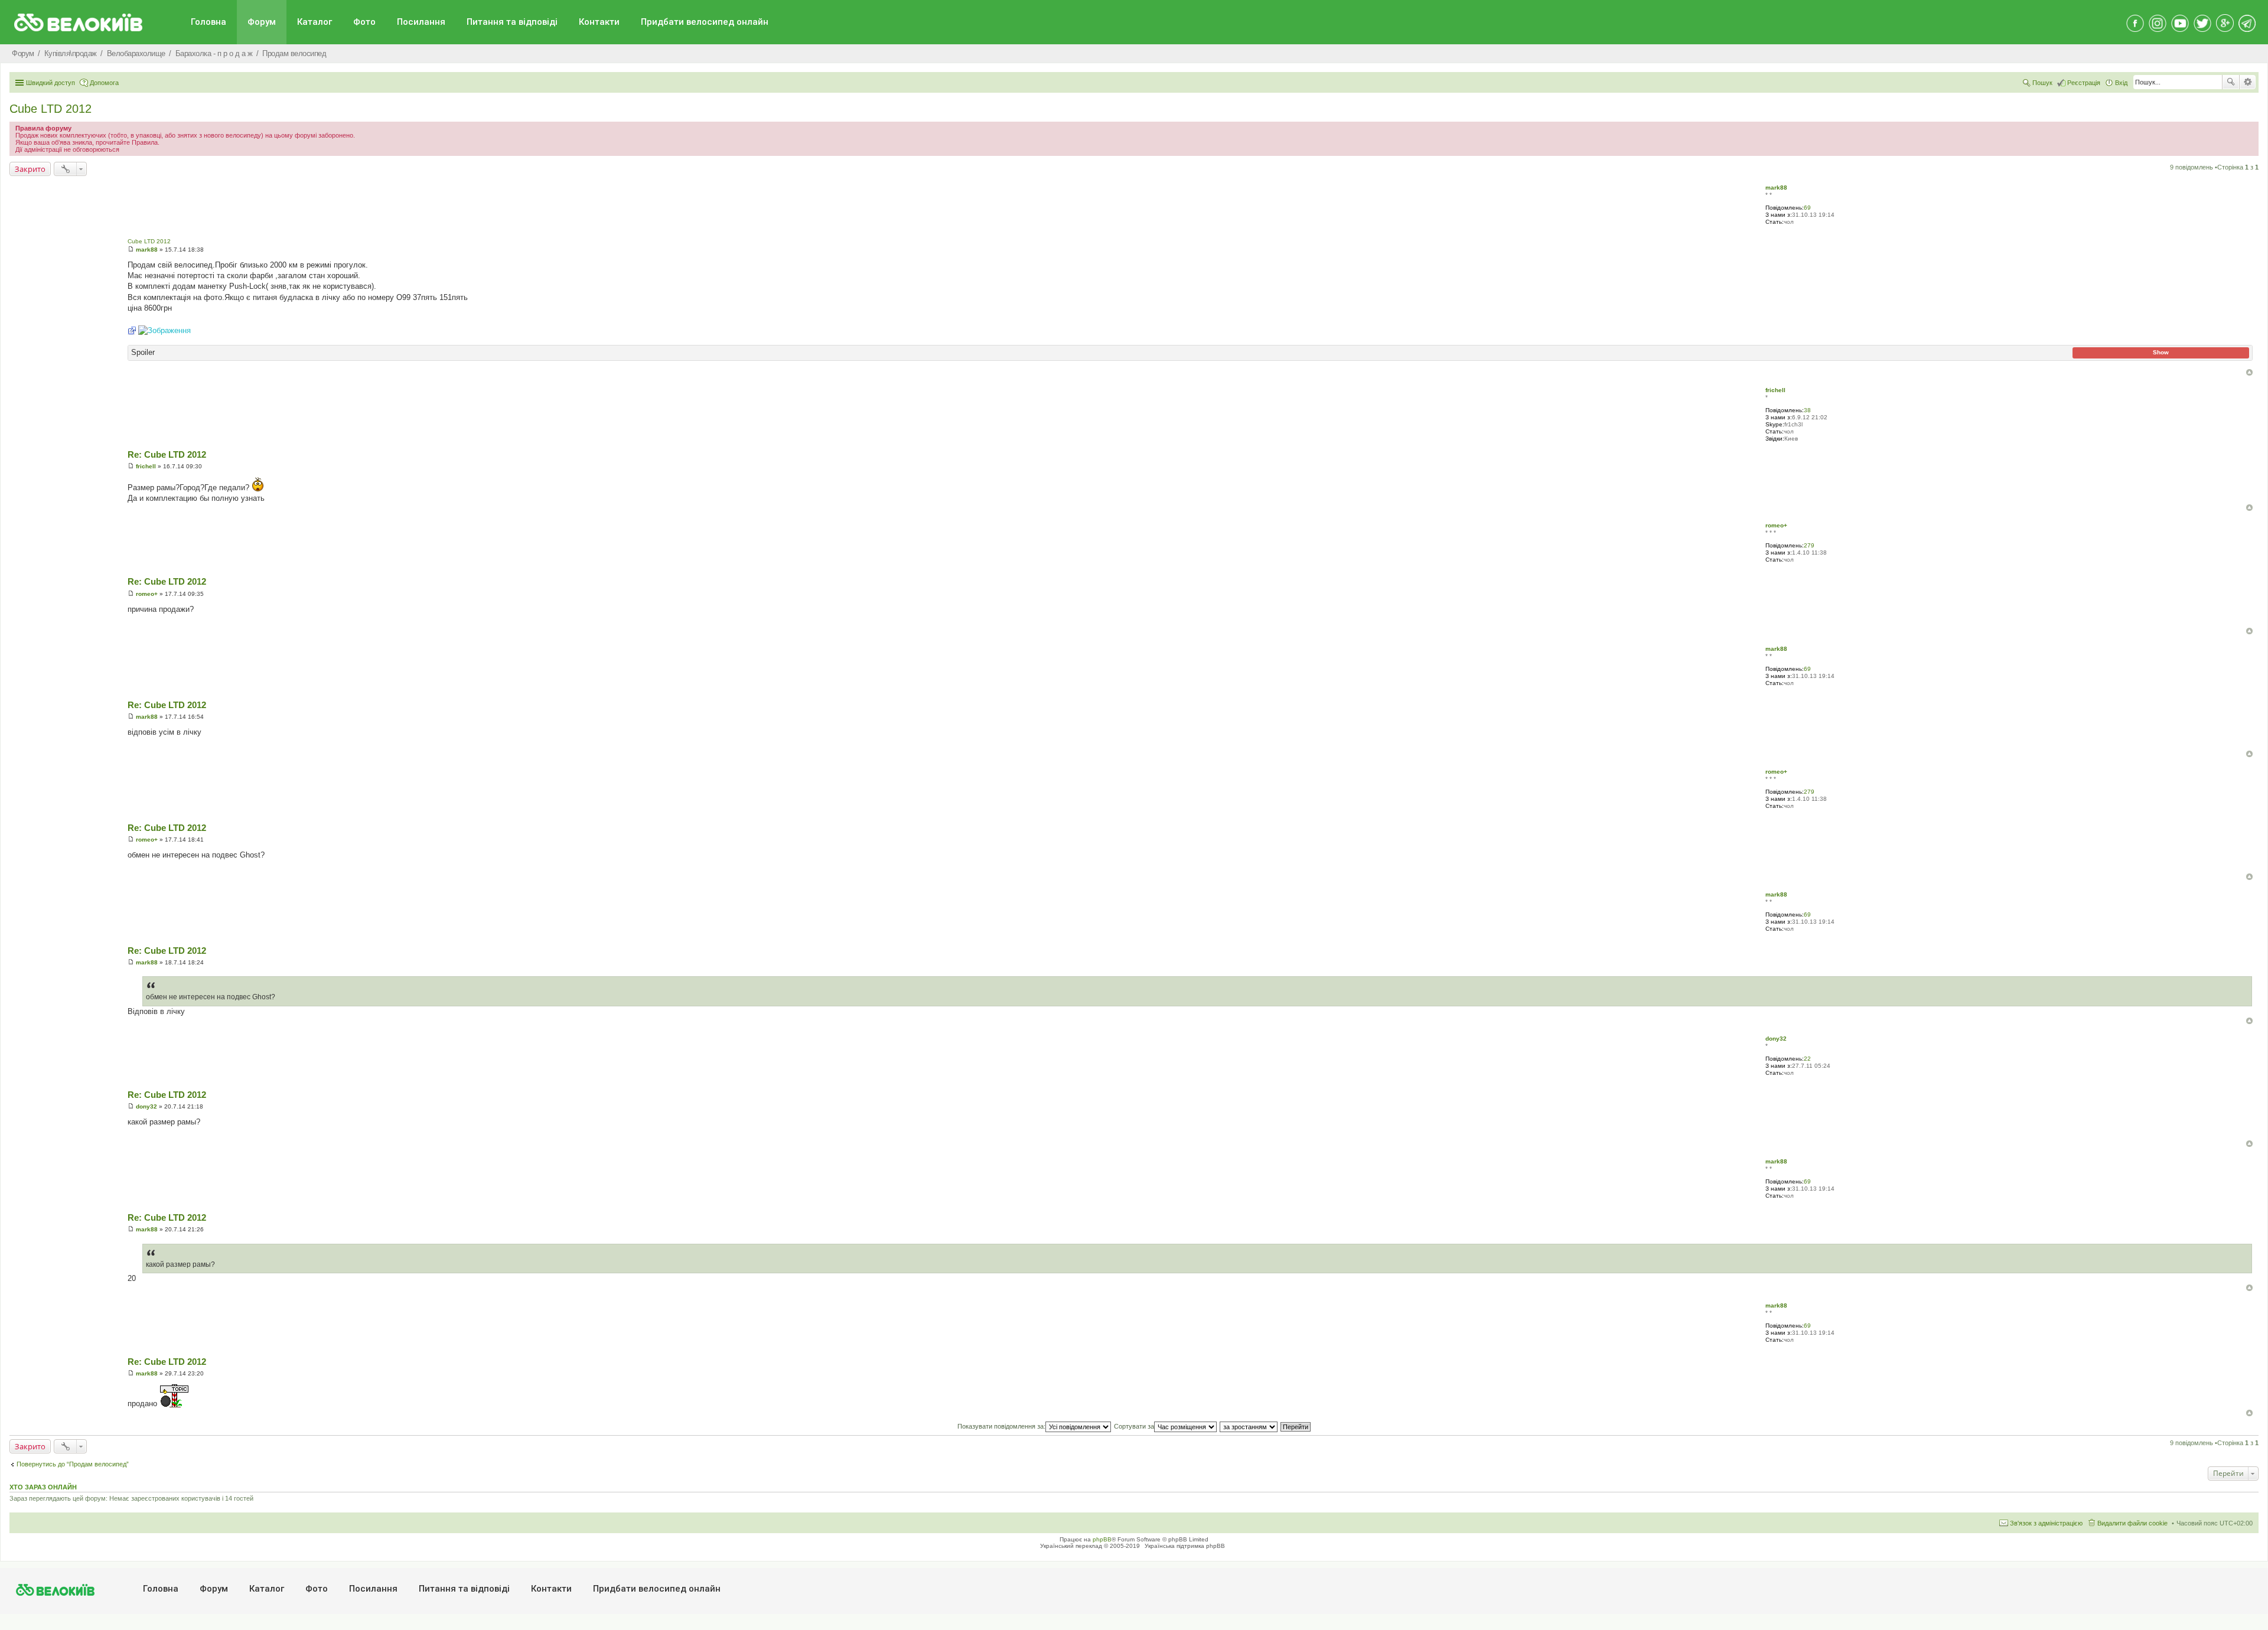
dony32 (1776, 1039)
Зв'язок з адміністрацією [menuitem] (2046, 1523)
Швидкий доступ (50, 83)
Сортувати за (1134, 1426)
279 (1809, 545)
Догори (2249, 372)
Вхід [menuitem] (2121, 83)
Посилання (421, 22)
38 (1807, 410)
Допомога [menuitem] (104, 83)
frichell (1775, 390)
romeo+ (1776, 525)
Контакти (599, 22)
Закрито (30, 169)
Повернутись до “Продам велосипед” (73, 1464)
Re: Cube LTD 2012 (167, 454)
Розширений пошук (2248, 82)
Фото (364, 22)
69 (1807, 208)
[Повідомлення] (131, 250)
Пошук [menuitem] (2042, 83)
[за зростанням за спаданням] (1249, 1426)
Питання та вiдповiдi (512, 22)
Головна (208, 22)
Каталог (315, 22)
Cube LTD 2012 (50, 109)
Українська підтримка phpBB (1185, 1546)
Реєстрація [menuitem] (2084, 83)
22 (1807, 1059)
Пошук (2231, 82)
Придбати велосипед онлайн (705, 22)
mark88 (1776, 188)
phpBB (1102, 1539)
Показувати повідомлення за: (1001, 1426)
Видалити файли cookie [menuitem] (2132, 1523)
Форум (262, 22)
